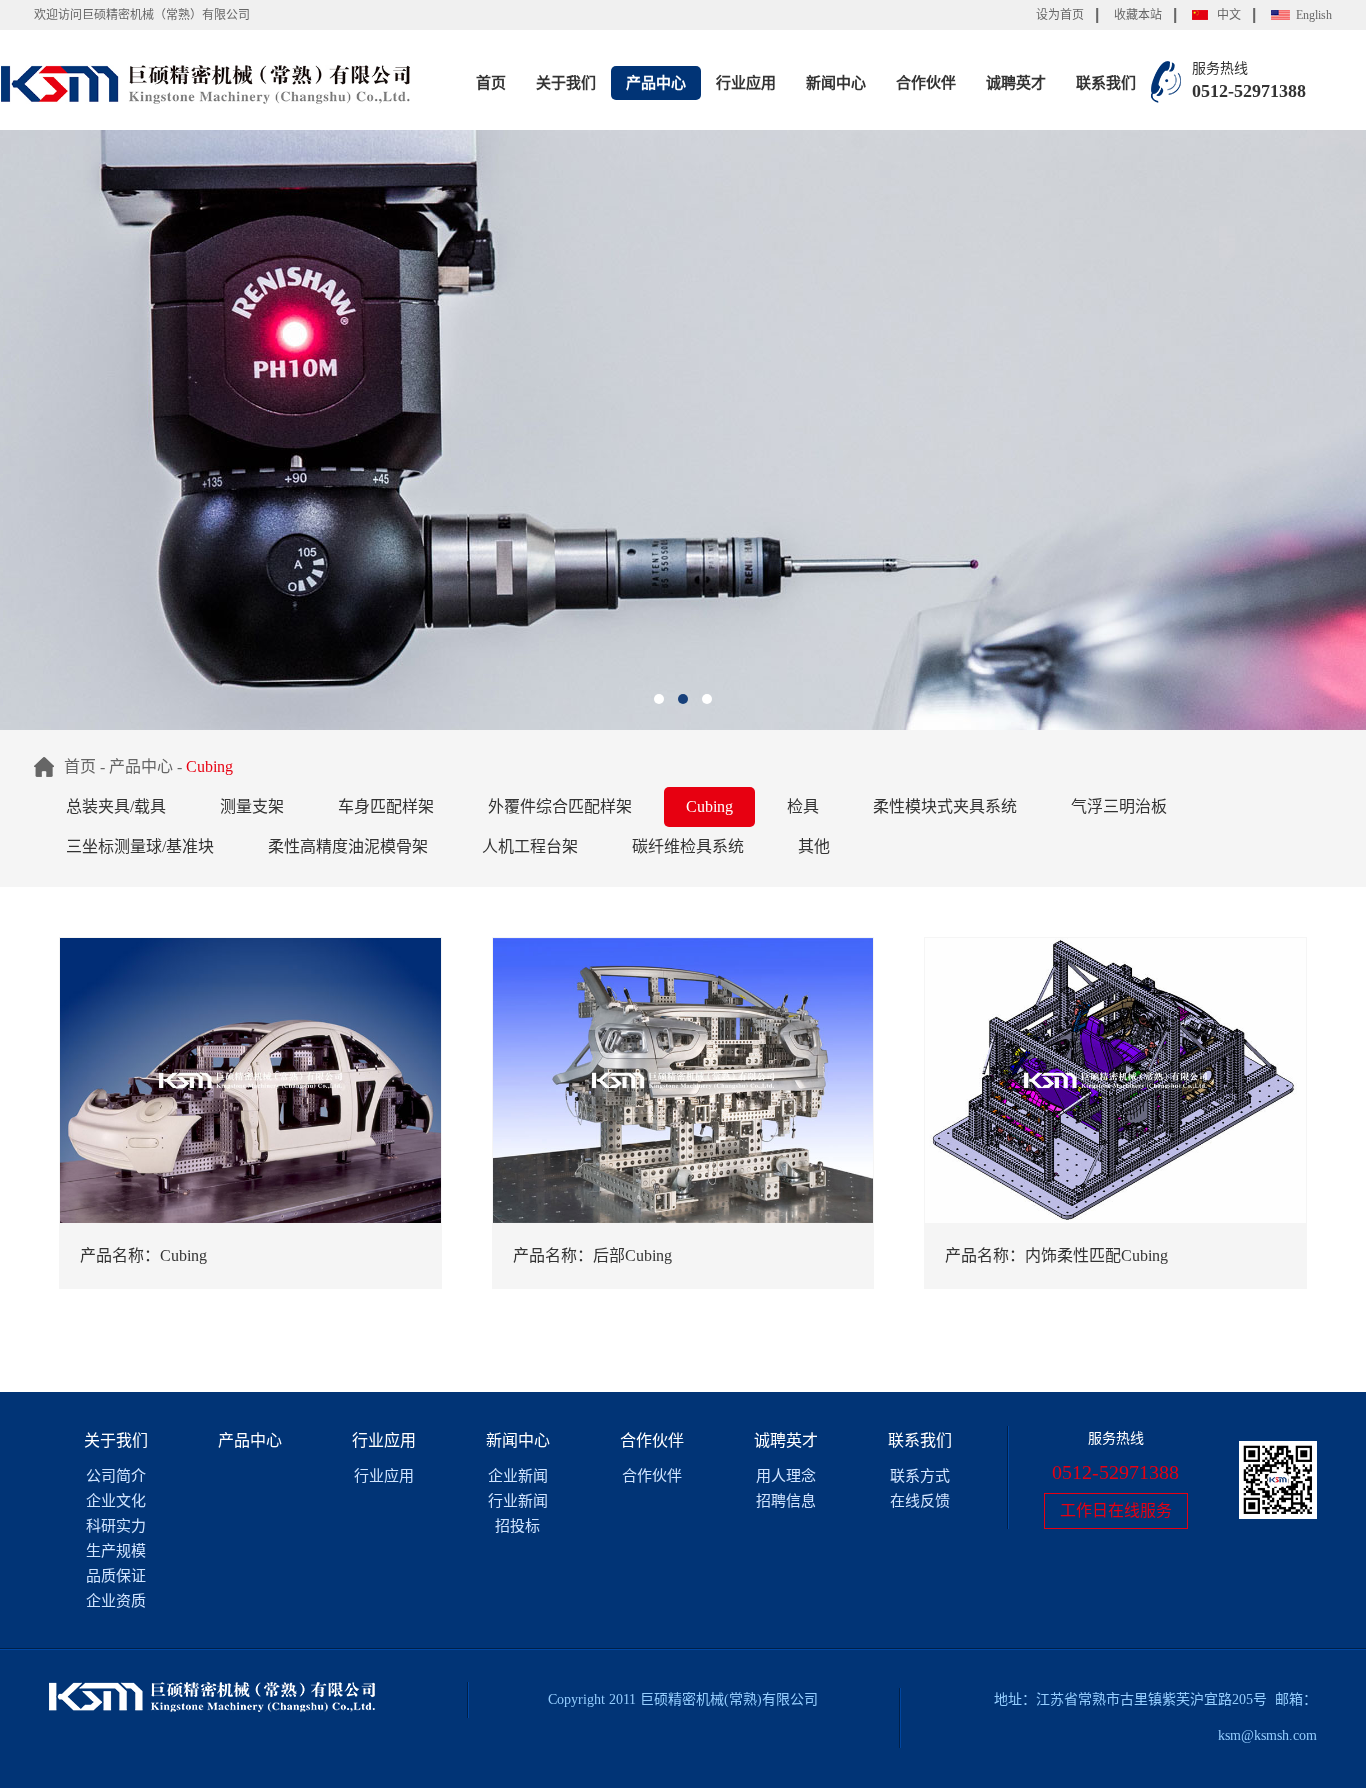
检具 (803, 806)
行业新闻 (518, 1501)
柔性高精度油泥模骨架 (348, 846)
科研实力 (116, 1526)
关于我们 (566, 83)
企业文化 (116, 1501)
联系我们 (1106, 83)
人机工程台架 (530, 846)
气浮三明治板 (1119, 806)
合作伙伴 (926, 83)
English (1314, 15)
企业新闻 (518, 1476)
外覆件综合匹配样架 (560, 806)
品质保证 (116, 1576)
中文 (1229, 15)
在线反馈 (920, 1501)
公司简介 (116, 1476)
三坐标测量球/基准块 (140, 846)
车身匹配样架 (386, 806)
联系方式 (920, 1476)
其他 (814, 846)
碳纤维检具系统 (688, 846)
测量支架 (252, 806)
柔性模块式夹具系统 (945, 806)
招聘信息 (786, 1501)
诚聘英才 (1016, 83)
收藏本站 (1138, 15)
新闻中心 (836, 83)
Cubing (709, 806)
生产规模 (116, 1551)
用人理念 (786, 1476)
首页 (491, 83)
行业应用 (746, 83)
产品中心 (656, 83)
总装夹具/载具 (116, 806)
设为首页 (1060, 15)
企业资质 (116, 1601)
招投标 (517, 1526)
